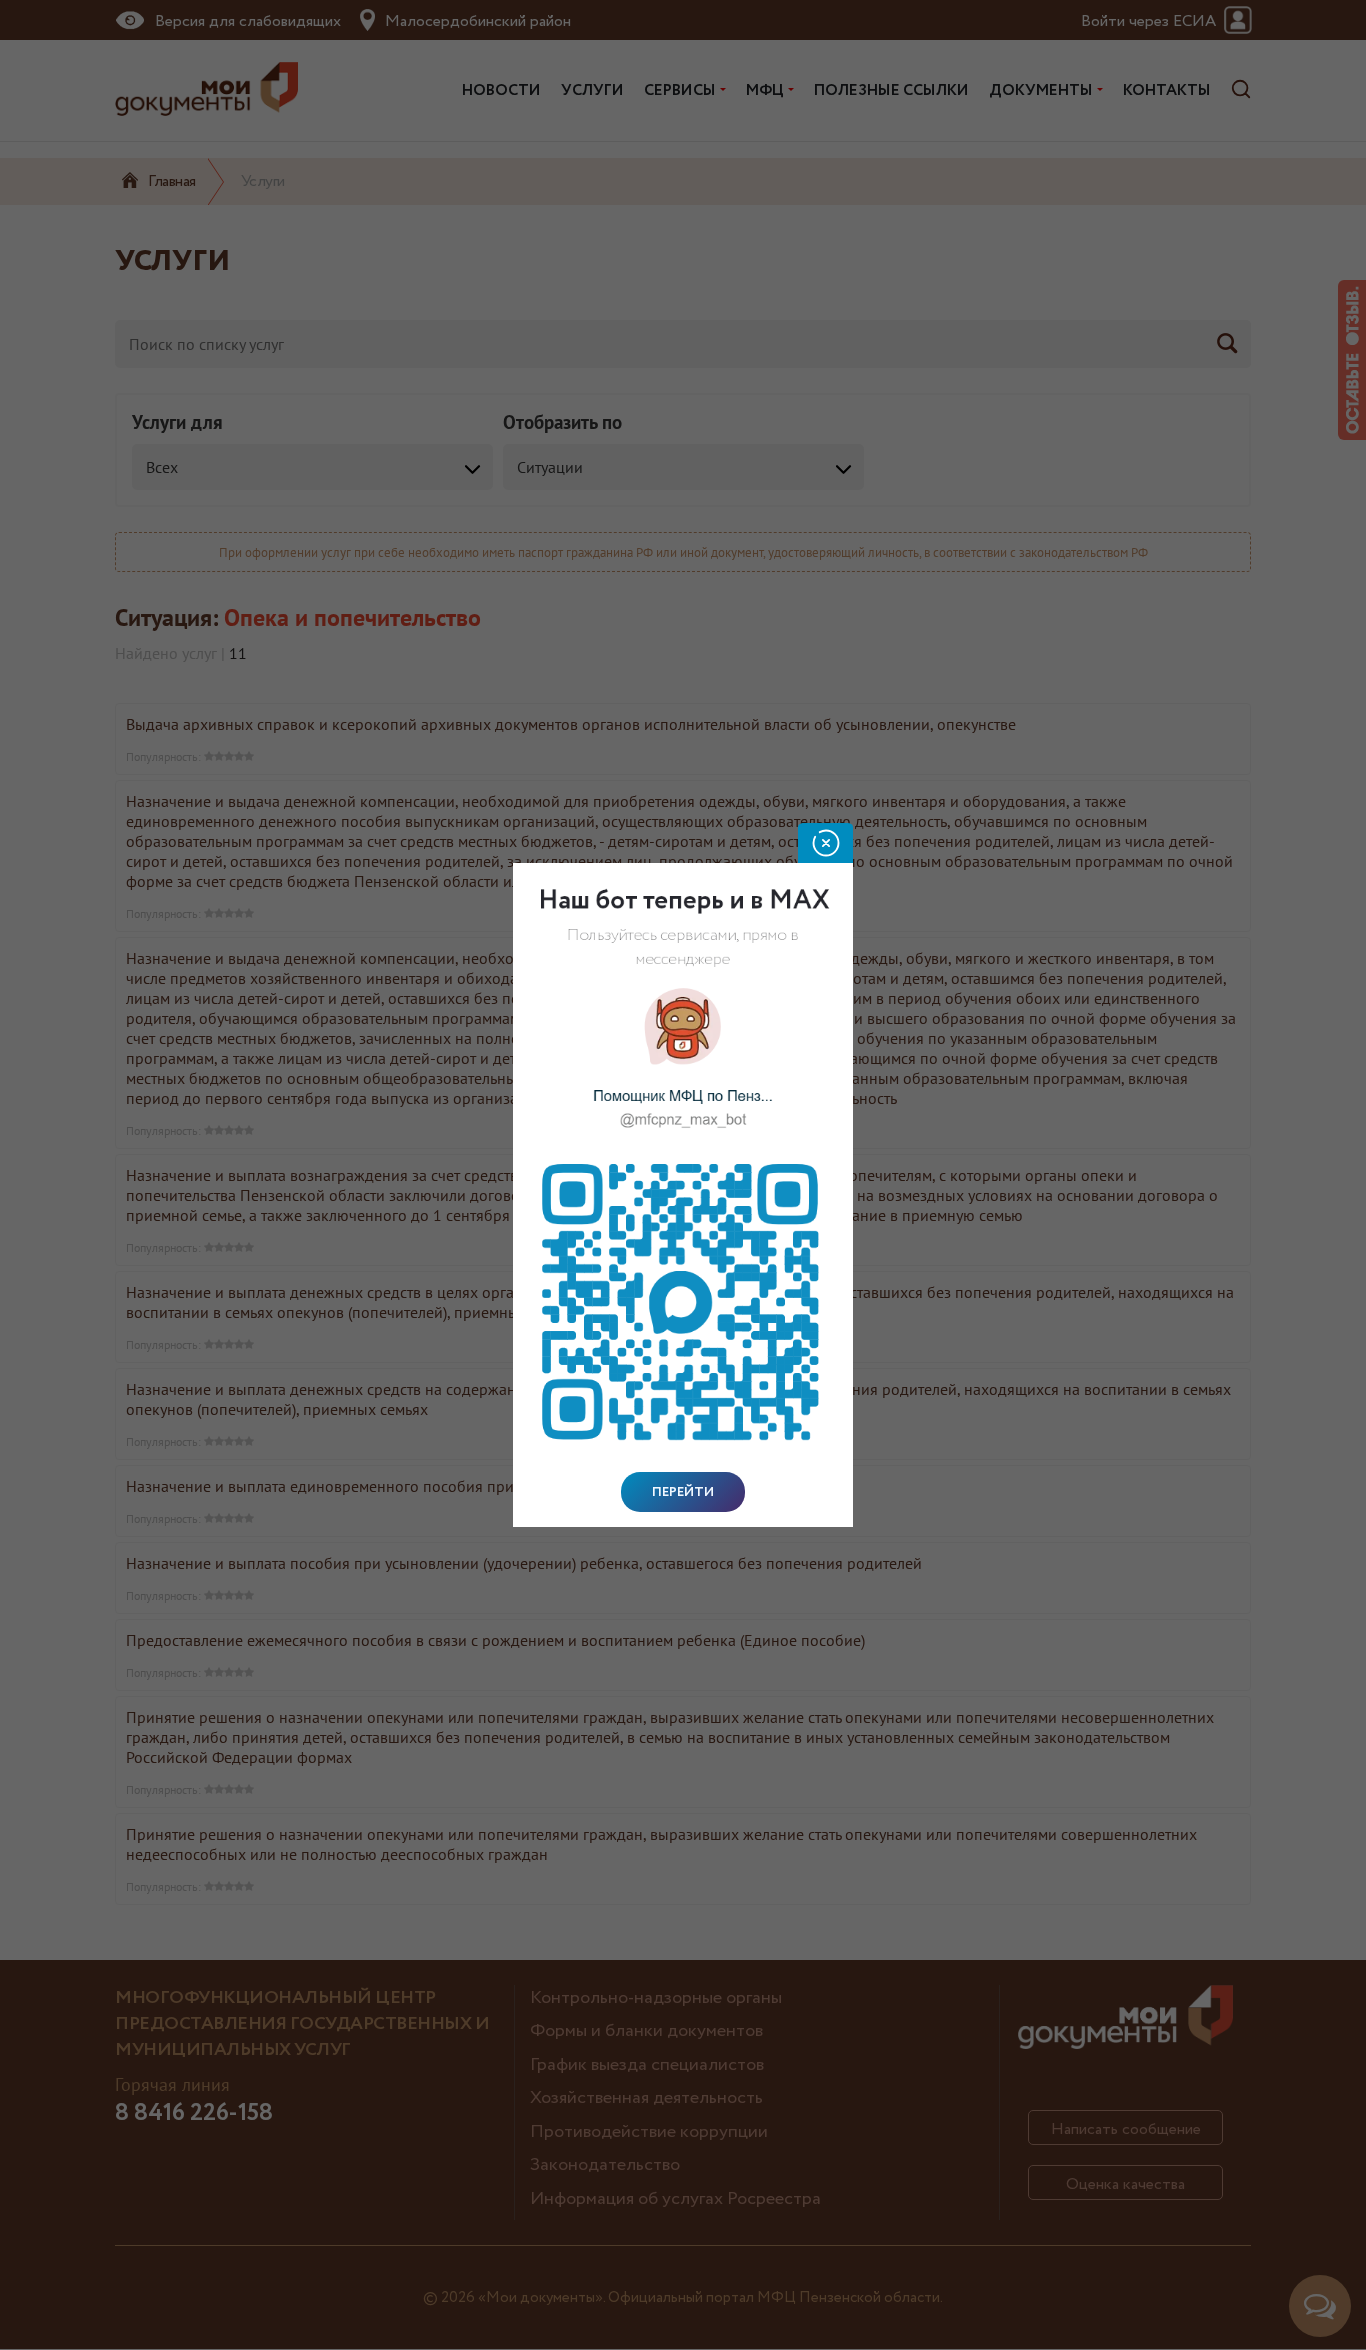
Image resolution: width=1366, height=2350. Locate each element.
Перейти (683, 1492)
